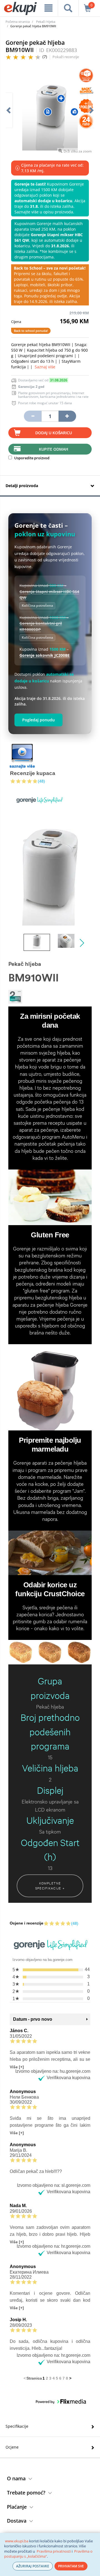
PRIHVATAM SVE (71, 2566)
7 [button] (64, 2378)
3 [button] (50, 2378)
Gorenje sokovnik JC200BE (45, 655)
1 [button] (44, 2378)
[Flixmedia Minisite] (22, 756)
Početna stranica (18, 22)
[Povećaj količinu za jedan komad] (67, 416)
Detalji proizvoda (22, 486)
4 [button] (54, 2378)
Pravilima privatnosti (54, 2551)
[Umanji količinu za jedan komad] (32, 416)
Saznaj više (45, 367)
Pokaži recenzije (66, 57)
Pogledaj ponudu (38, 720)
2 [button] (47, 2378)
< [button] (25, 2378)
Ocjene (12, 2447)
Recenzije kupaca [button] (33, 773)
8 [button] (67, 2378)
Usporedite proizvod (31, 458)
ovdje (62, 296)
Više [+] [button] (17, 2067)
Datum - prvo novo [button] (33, 2019)
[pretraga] (68, 8)
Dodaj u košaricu (54, 433)
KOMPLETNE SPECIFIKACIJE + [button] (50, 1886)
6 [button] (60, 2378)
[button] (48, 112)
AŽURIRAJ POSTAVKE (33, 2566)
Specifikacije (17, 2426)
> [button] (70, 2378)
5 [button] (57, 2378)
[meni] (48, 8)
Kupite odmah (54, 449)
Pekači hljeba (46, 22)
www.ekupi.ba (17, 2541)
